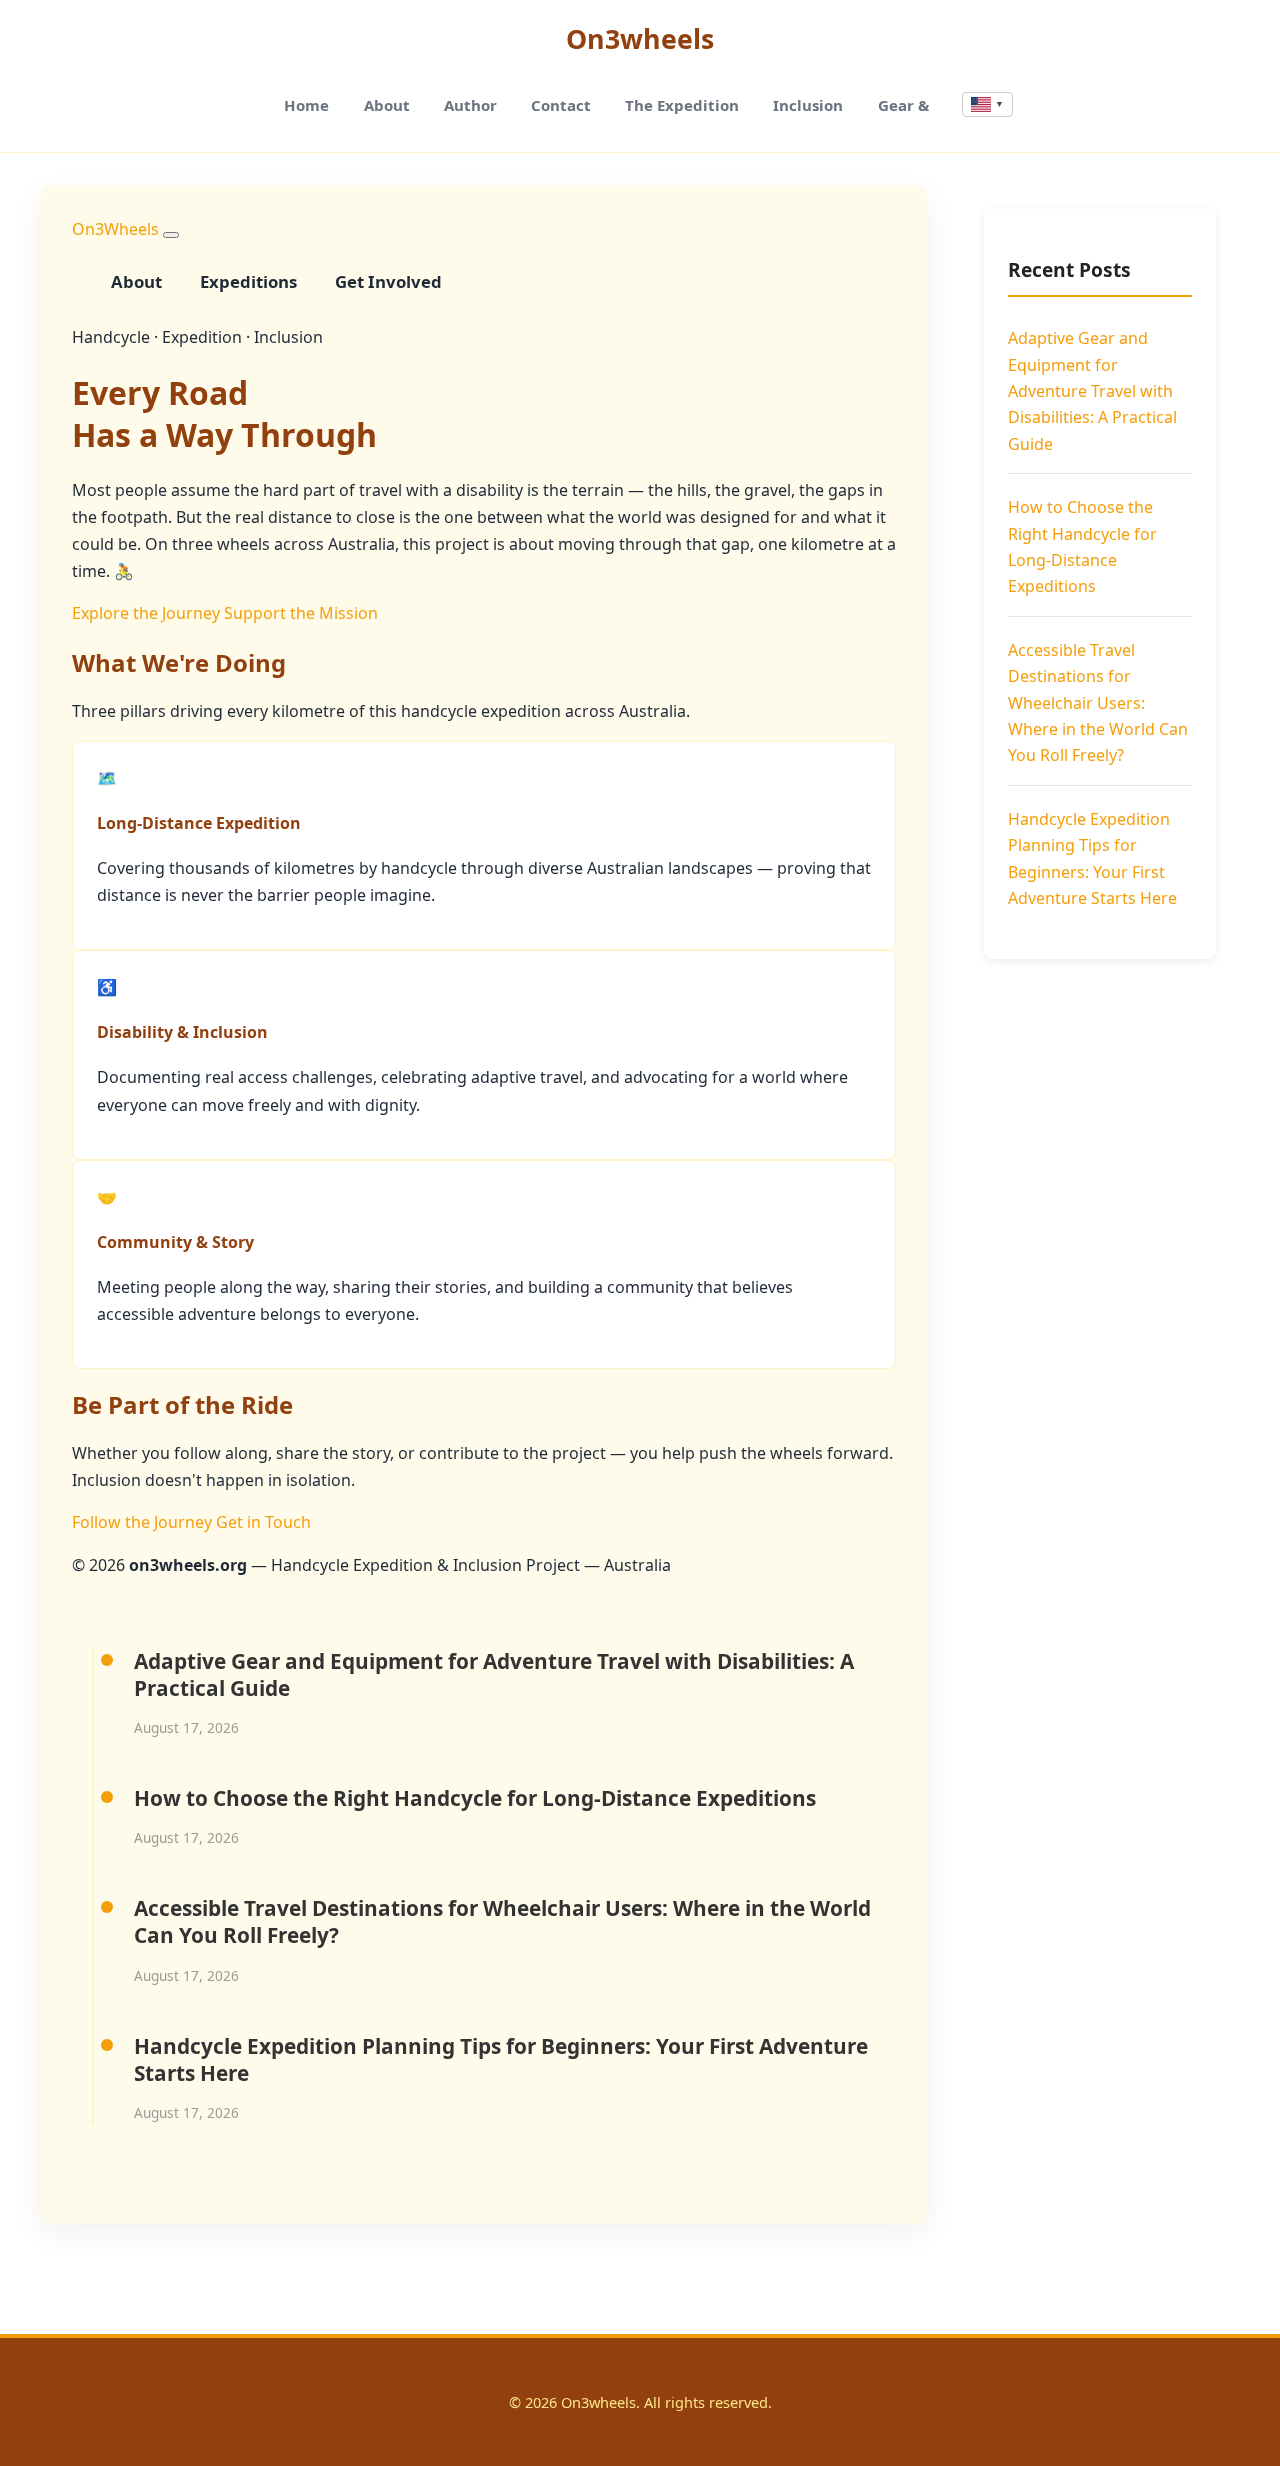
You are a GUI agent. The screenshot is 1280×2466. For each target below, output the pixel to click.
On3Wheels (115, 229)
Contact (561, 105)
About (387, 105)
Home (306, 105)
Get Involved (388, 281)
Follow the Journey (142, 1522)
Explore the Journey (146, 613)
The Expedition (682, 105)
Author (470, 105)
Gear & (903, 105)
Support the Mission (301, 613)
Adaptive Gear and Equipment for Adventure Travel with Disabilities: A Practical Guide (494, 1674)
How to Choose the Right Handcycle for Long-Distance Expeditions (475, 1798)
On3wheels (640, 38)
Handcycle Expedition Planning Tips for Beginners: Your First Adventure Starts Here (501, 2059)
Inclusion (808, 105)
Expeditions (248, 281)
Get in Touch (263, 1522)
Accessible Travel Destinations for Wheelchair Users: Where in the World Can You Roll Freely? (502, 1921)
